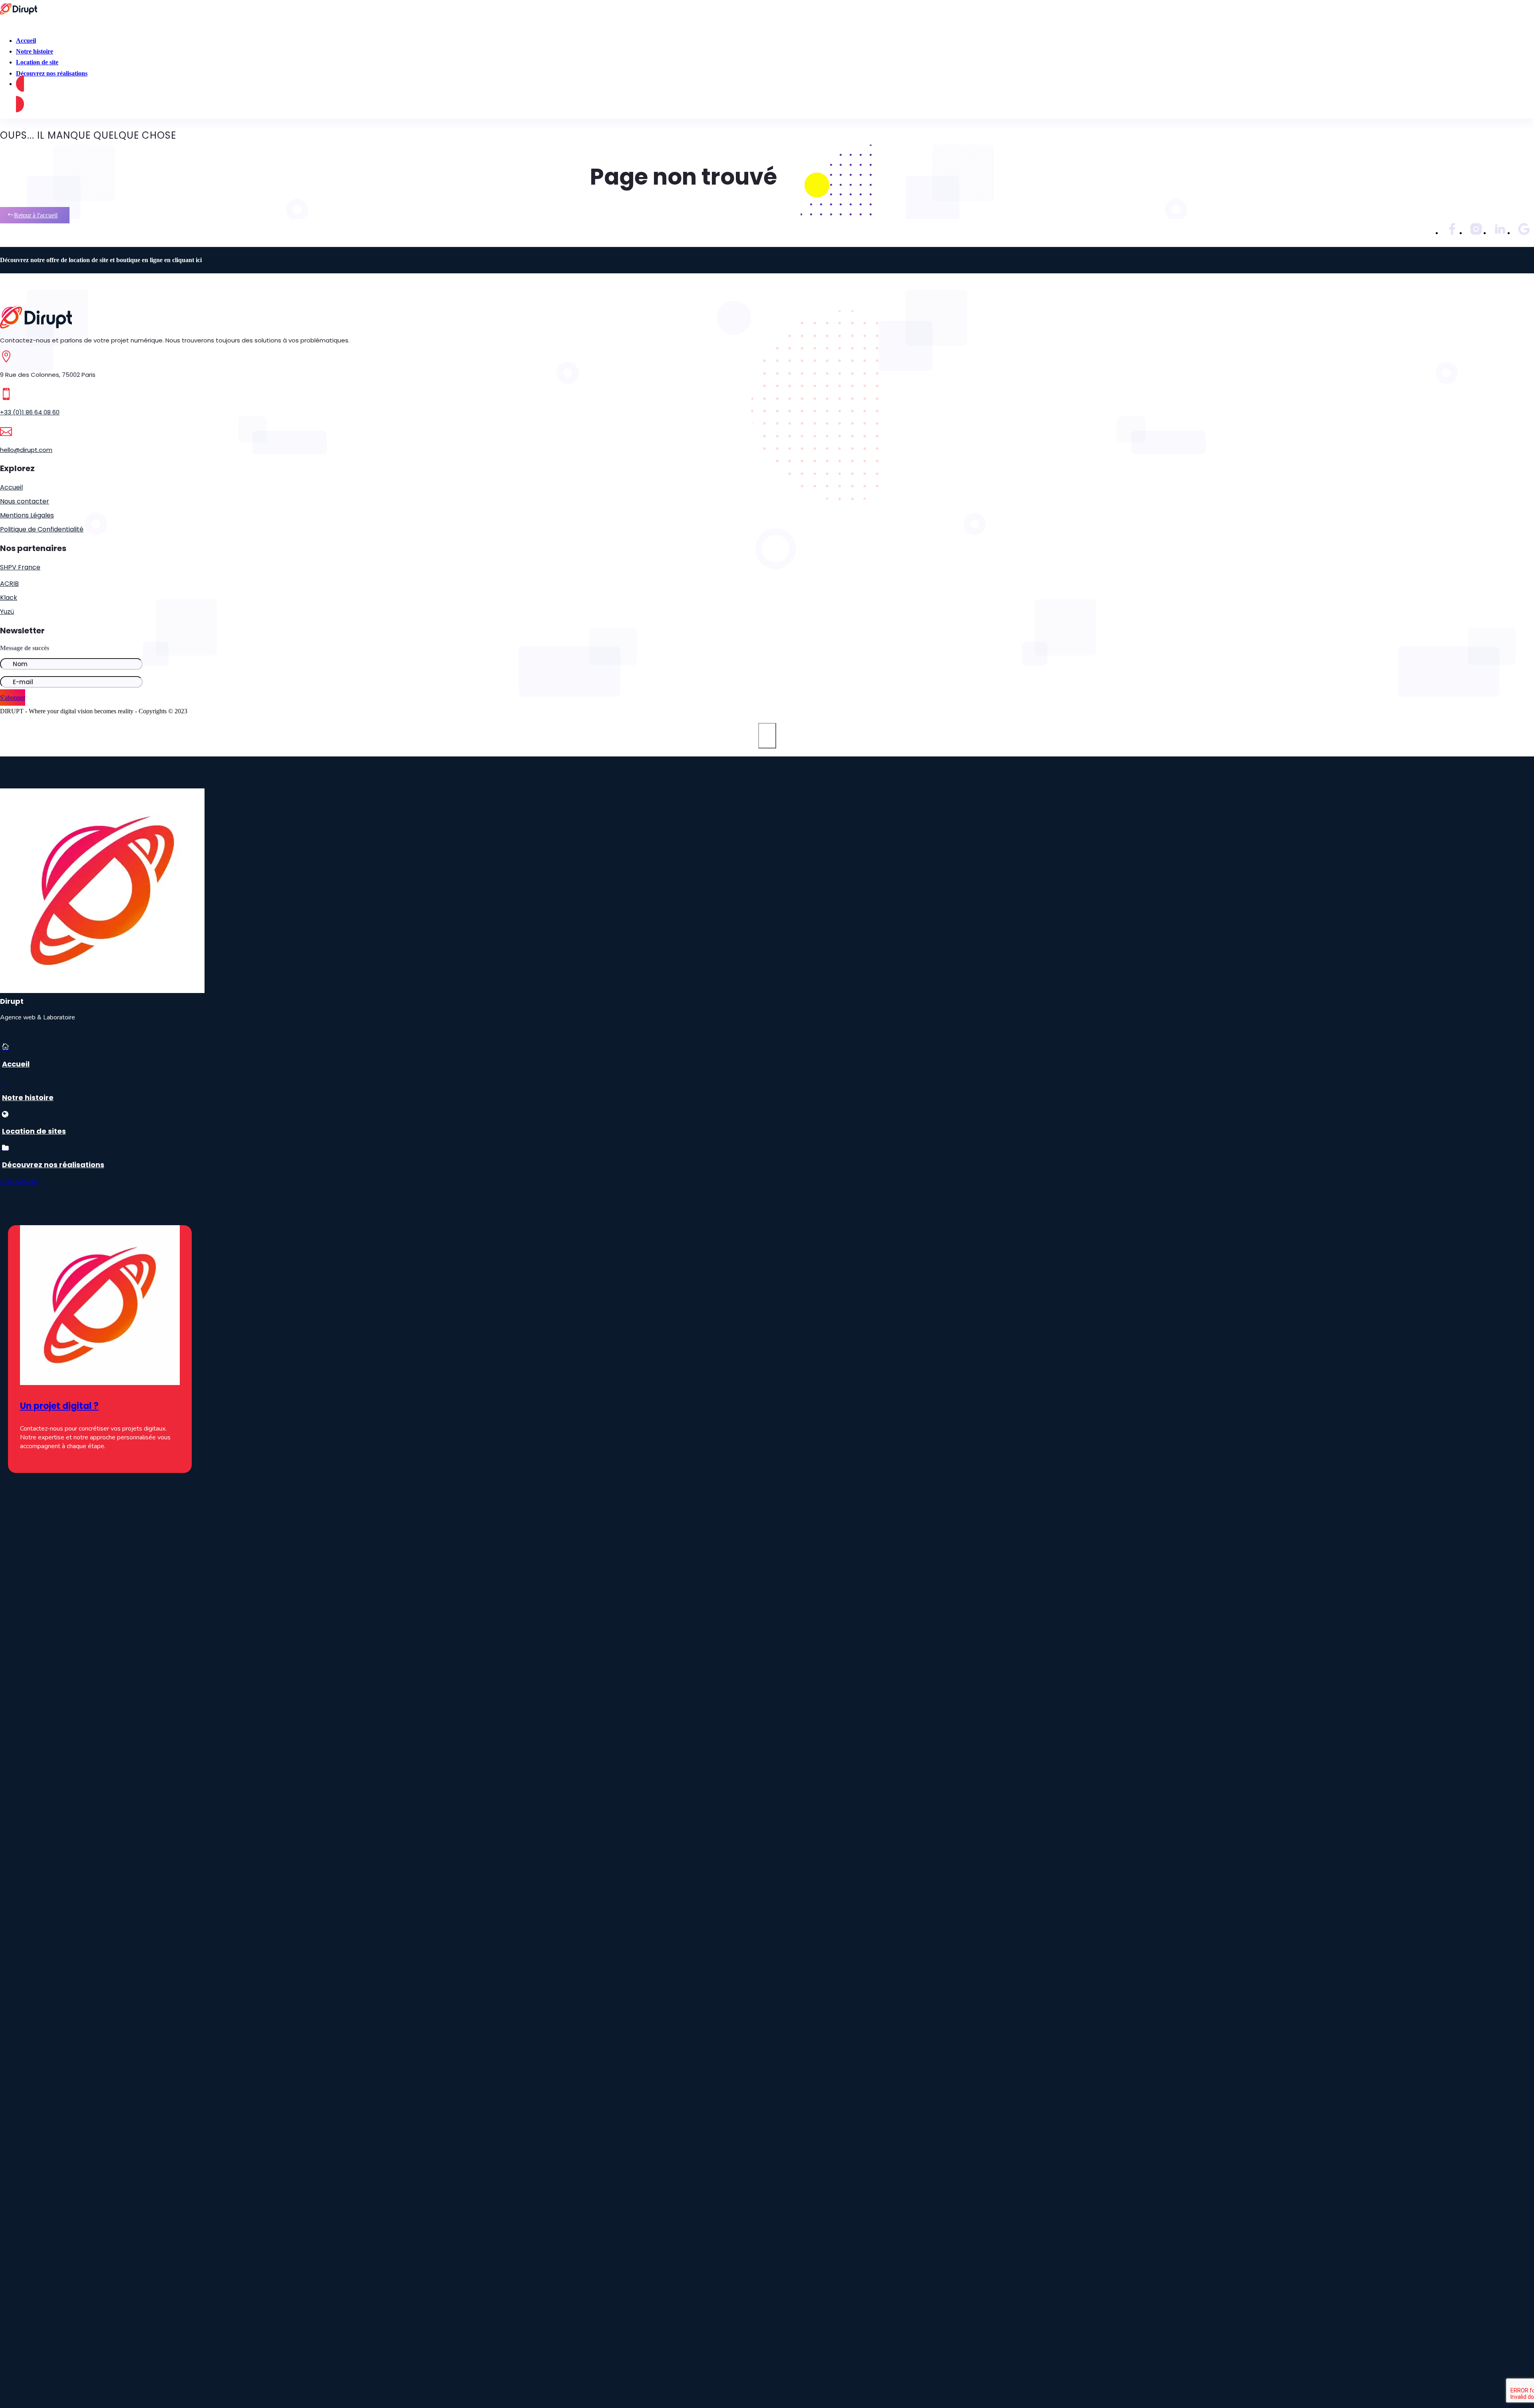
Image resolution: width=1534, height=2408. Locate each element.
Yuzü (7, 612)
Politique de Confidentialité (42, 529)
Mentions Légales (27, 515)
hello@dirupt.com (26, 450)
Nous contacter (25, 501)
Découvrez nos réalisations (52, 73)
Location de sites (34, 1131)
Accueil (11, 487)
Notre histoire (28, 1098)
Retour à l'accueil (36, 215)
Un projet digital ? (59, 1406)
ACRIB (9, 584)
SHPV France (20, 567)
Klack (9, 598)
